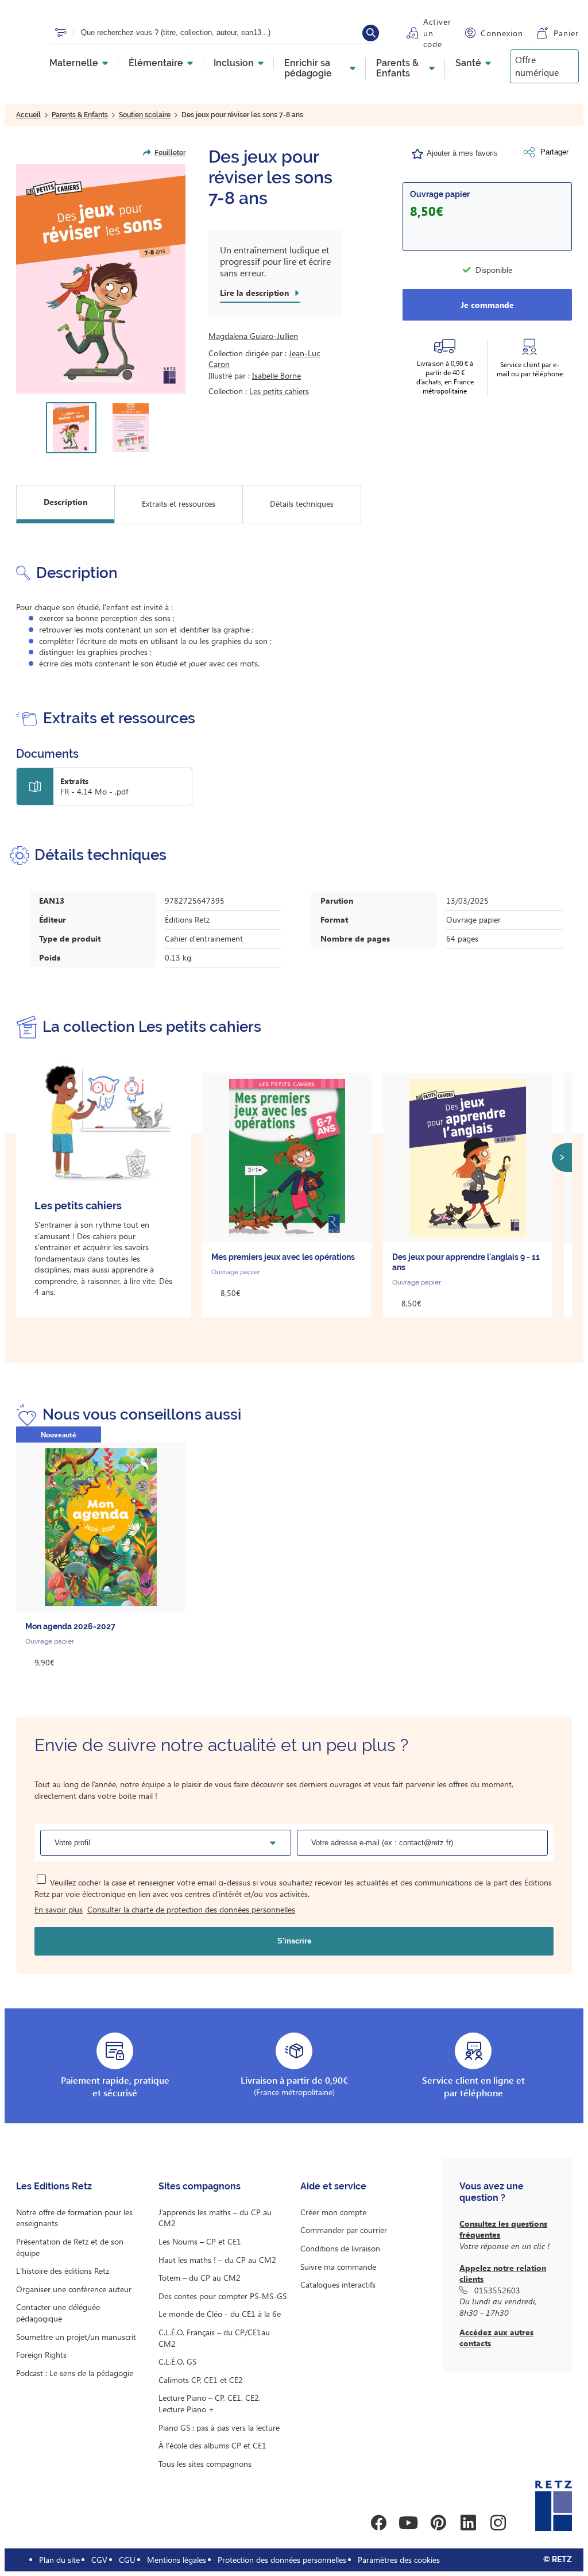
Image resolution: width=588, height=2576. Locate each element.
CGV (99, 2560)
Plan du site (59, 2560)
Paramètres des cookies (399, 2560)
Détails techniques (302, 504)
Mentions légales (177, 2560)
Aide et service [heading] (333, 2186)
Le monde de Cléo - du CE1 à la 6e (220, 2314)
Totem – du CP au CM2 (200, 2278)
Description (65, 502)
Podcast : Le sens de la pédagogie (75, 2373)
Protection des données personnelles (282, 2560)
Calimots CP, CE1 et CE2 (201, 2380)
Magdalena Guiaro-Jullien (253, 336)
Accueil (28, 115)
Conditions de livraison (340, 2248)
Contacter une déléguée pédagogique (58, 2313)
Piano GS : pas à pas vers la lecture (219, 2427)
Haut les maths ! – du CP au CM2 (217, 2260)
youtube (408, 2523)
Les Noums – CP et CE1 (200, 2241)
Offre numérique (537, 66)
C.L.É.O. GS (177, 2361)
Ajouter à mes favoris (462, 153)
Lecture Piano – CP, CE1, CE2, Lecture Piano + (210, 2403)
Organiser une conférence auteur (74, 2289)
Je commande (487, 305)
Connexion (502, 33)
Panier (566, 33)
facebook (378, 2523)
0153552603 (497, 2290)
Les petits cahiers (279, 391)
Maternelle (74, 63)
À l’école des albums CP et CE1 (212, 2445)
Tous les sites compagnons (205, 2464)
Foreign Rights (41, 2355)
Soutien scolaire (145, 115)
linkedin (468, 2523)
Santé (468, 63)
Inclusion (234, 63)
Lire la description (254, 293)
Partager (554, 152)
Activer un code (437, 33)
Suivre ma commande (338, 2267)
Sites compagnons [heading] (200, 2186)
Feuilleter (170, 153)
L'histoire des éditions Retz (63, 2271)
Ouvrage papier (440, 194)
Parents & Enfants (397, 68)
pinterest (438, 2523)
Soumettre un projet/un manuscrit (76, 2337)
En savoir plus (59, 1909)
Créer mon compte (333, 2212)
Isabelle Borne (276, 375)
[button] (101, 279)
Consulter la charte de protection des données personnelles (191, 1909)
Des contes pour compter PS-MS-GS (223, 2296)
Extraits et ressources (179, 504)
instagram (498, 2523)
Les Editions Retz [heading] (54, 2186)
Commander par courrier (344, 2230)
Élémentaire (156, 63)
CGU (127, 2560)
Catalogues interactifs (338, 2284)
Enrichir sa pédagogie (308, 68)
